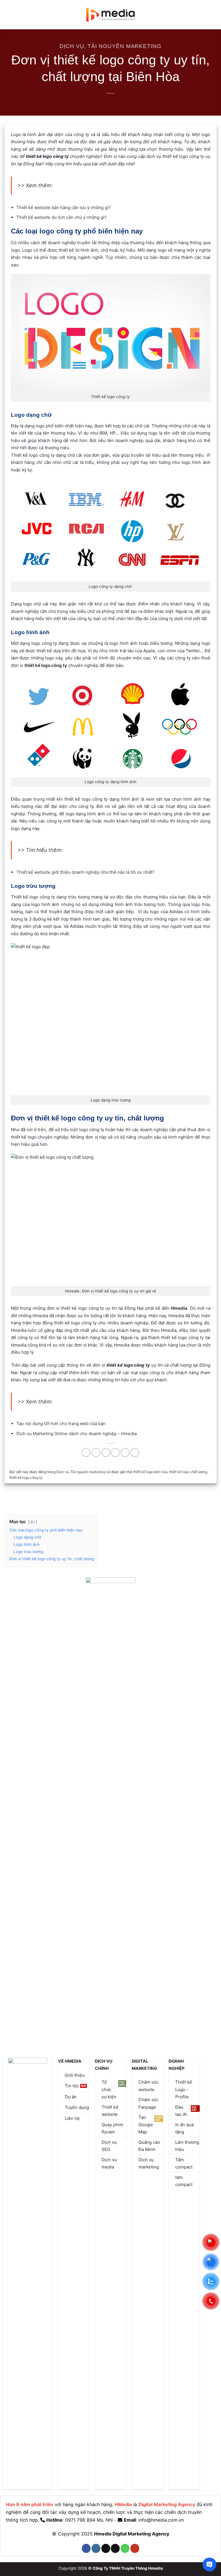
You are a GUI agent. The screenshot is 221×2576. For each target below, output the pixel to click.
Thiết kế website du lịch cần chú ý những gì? (62, 217)
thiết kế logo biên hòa (150, 1472)
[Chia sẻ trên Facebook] (96, 1453)
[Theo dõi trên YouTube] (135, 2548)
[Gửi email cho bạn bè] (115, 1453)
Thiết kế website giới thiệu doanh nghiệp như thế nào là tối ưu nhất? (85, 872)
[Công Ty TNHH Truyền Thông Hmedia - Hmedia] (111, 15)
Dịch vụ (72, 46)
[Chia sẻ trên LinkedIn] (135, 1453)
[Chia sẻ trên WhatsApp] (86, 1453)
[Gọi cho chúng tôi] (125, 2548)
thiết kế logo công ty (26, 1478)
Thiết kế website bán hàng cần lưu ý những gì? (64, 208)
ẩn (33, 1522)
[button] (8, 15)
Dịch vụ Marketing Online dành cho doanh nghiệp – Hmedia (77, 1434)
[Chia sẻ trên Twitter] (106, 1453)
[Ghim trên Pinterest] (125, 1453)
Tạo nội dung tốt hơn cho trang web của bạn (61, 1423)
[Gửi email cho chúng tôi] (115, 2548)
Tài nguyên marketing (124, 46)
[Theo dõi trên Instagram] (96, 2548)
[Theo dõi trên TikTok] (106, 2548)
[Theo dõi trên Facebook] (86, 2548)
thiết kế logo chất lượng (188, 1472)
